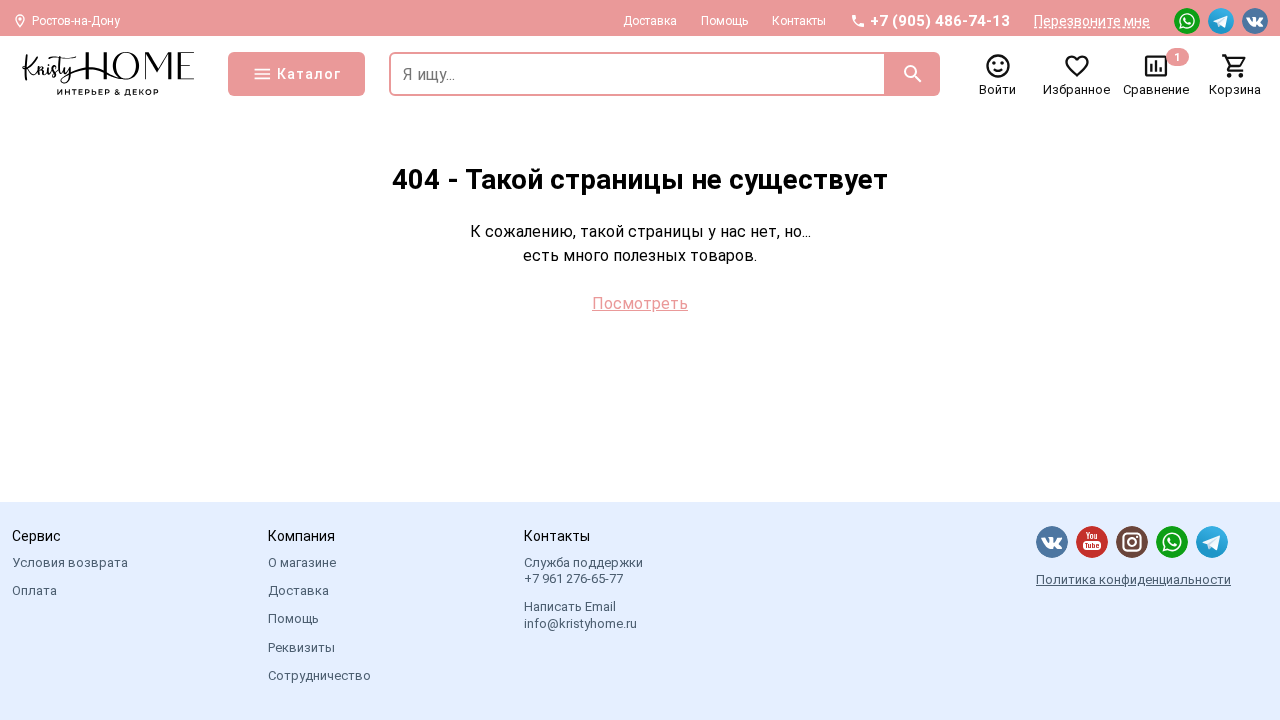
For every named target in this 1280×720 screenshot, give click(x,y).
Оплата (34, 590)
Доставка (650, 21)
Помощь (724, 21)
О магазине (302, 562)
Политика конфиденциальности (1133, 579)
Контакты (799, 21)
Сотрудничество (319, 675)
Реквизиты (301, 647)
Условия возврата (70, 562)
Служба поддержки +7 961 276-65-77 (583, 570)
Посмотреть (640, 303)
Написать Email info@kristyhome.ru (580, 614)
